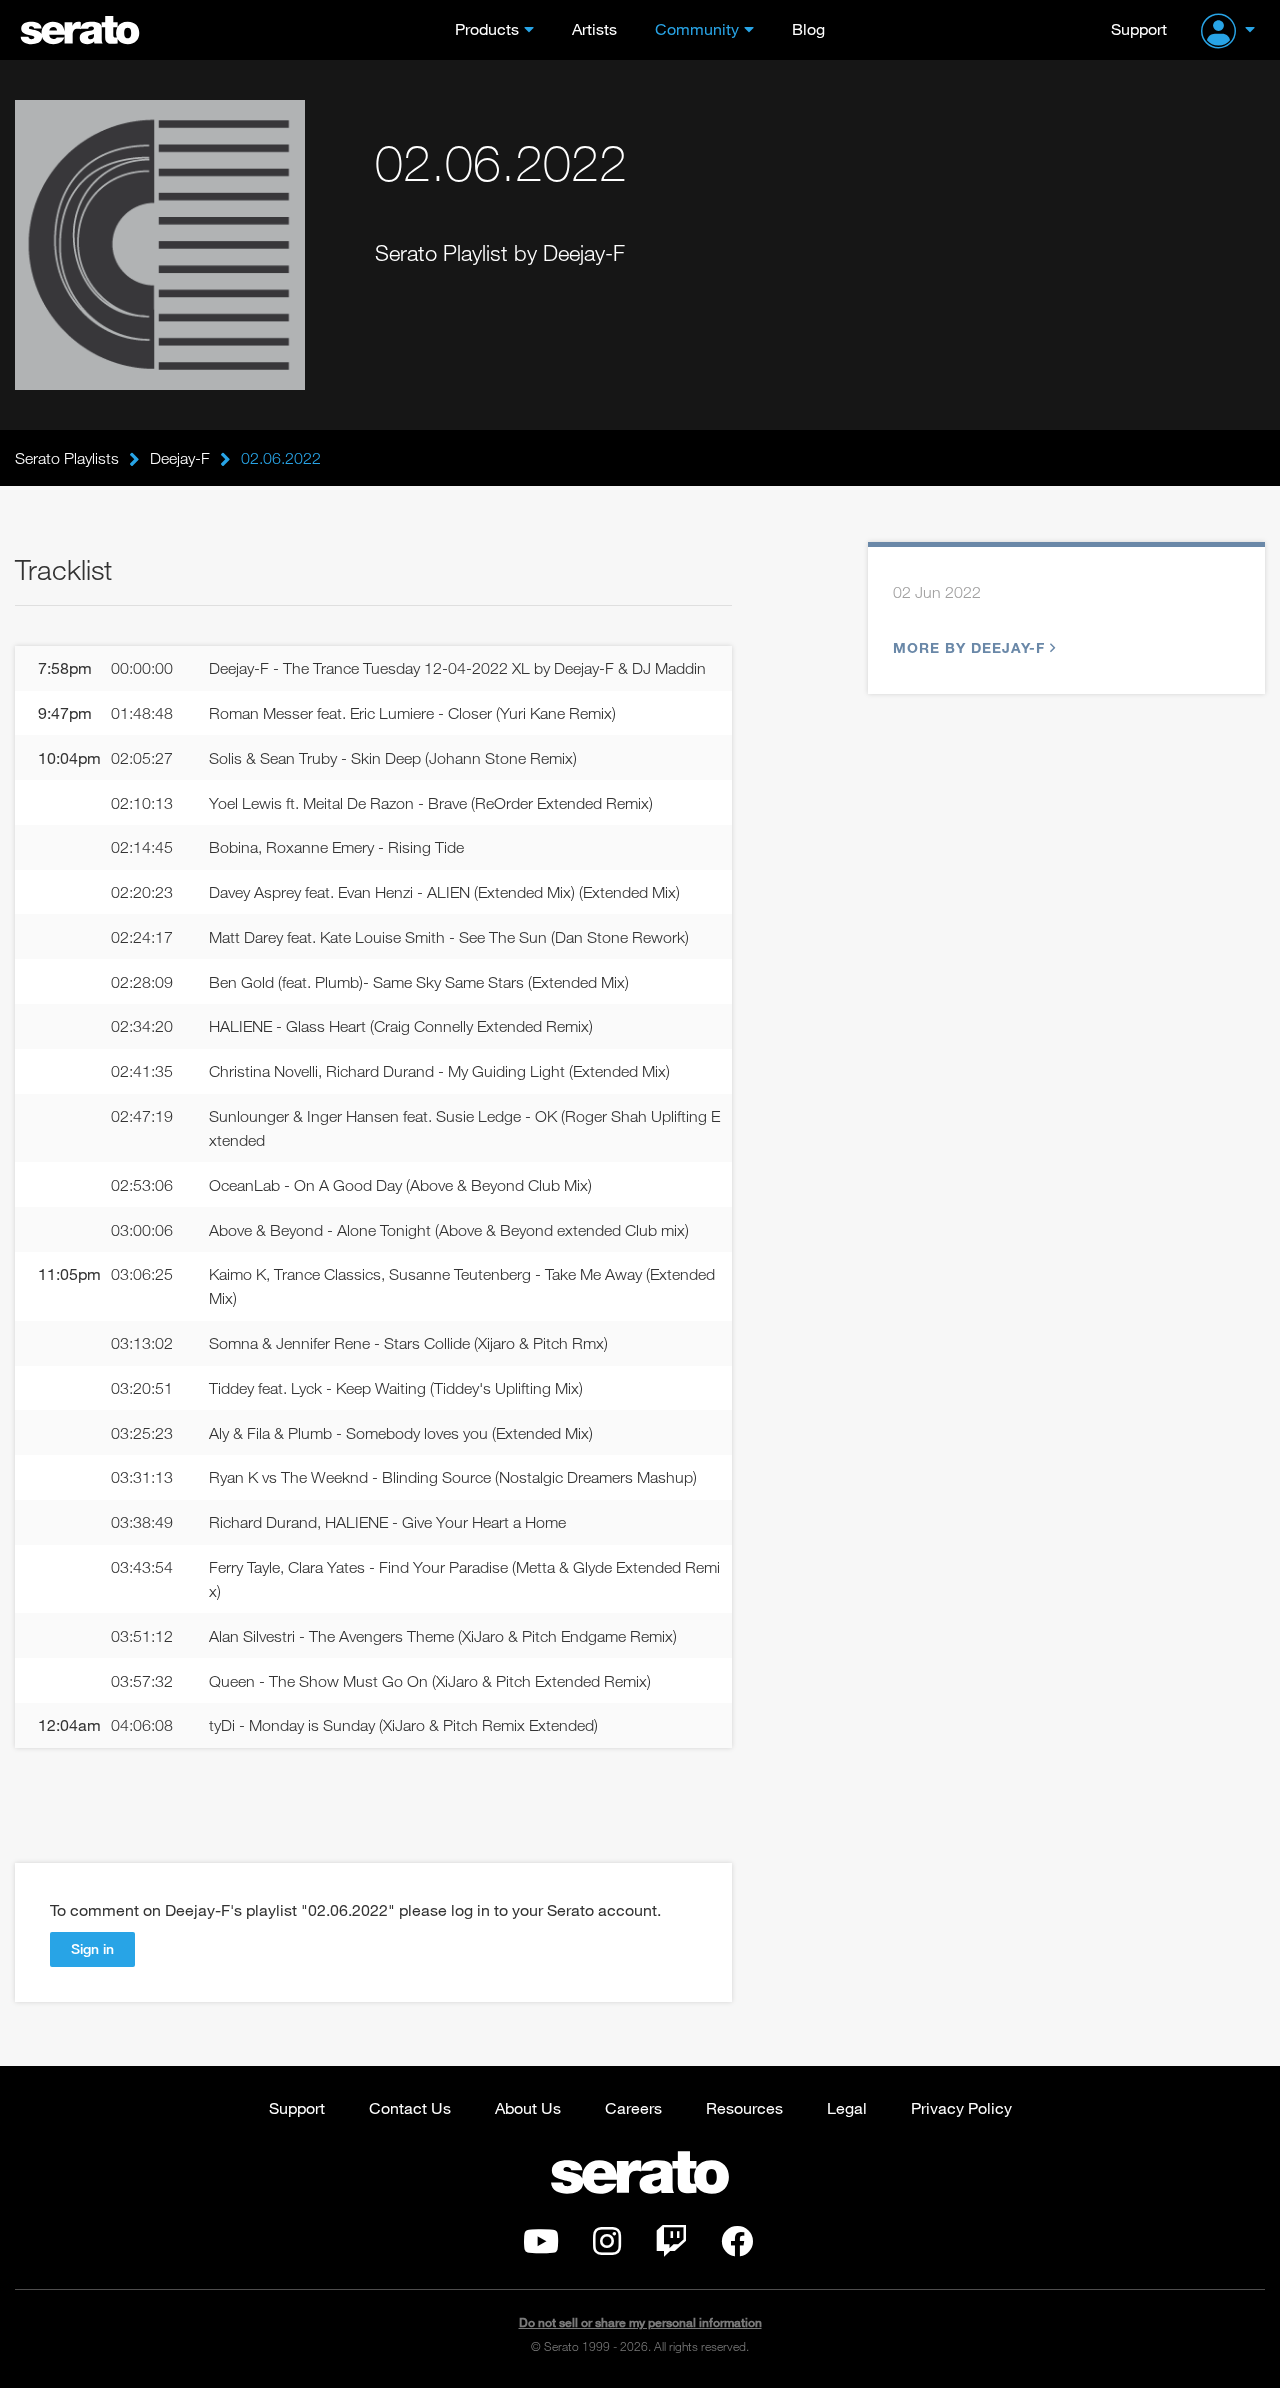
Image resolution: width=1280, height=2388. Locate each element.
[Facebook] (737, 2247)
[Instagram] (607, 2247)
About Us (528, 2107)
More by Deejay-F (969, 647)
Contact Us (410, 2107)
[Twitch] (671, 2247)
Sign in (92, 1948)
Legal (847, 2107)
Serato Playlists (67, 458)
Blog (808, 28)
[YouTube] (541, 2247)
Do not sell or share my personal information (640, 2322)
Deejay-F (180, 458)
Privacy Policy (961, 2107)
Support (1139, 28)
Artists (594, 28)
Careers (633, 2107)
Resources (744, 2107)
